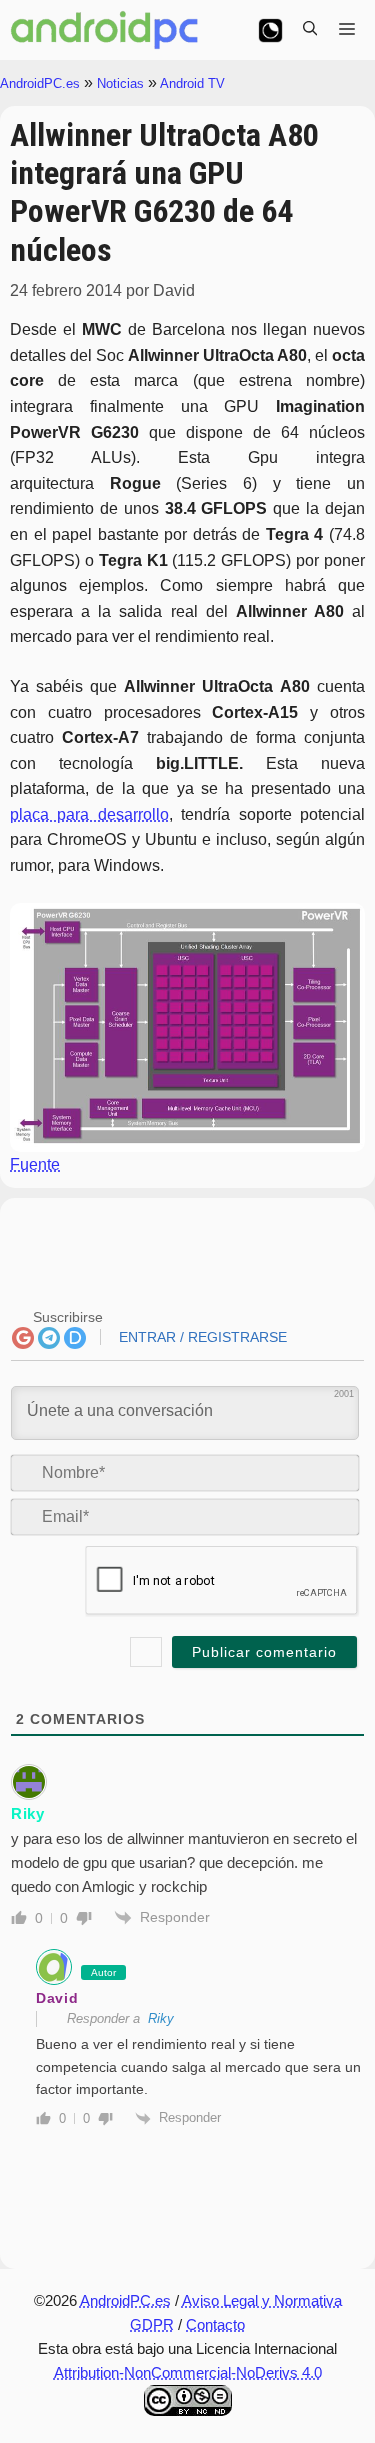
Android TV (192, 83)
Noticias (120, 83)
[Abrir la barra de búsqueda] (310, 30)
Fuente (35, 1164)
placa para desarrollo (89, 814)
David (57, 1998)
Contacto (215, 2324)
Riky (28, 1813)
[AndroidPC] (105, 30)
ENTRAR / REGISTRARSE (201, 1337)
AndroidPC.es (40, 83)
